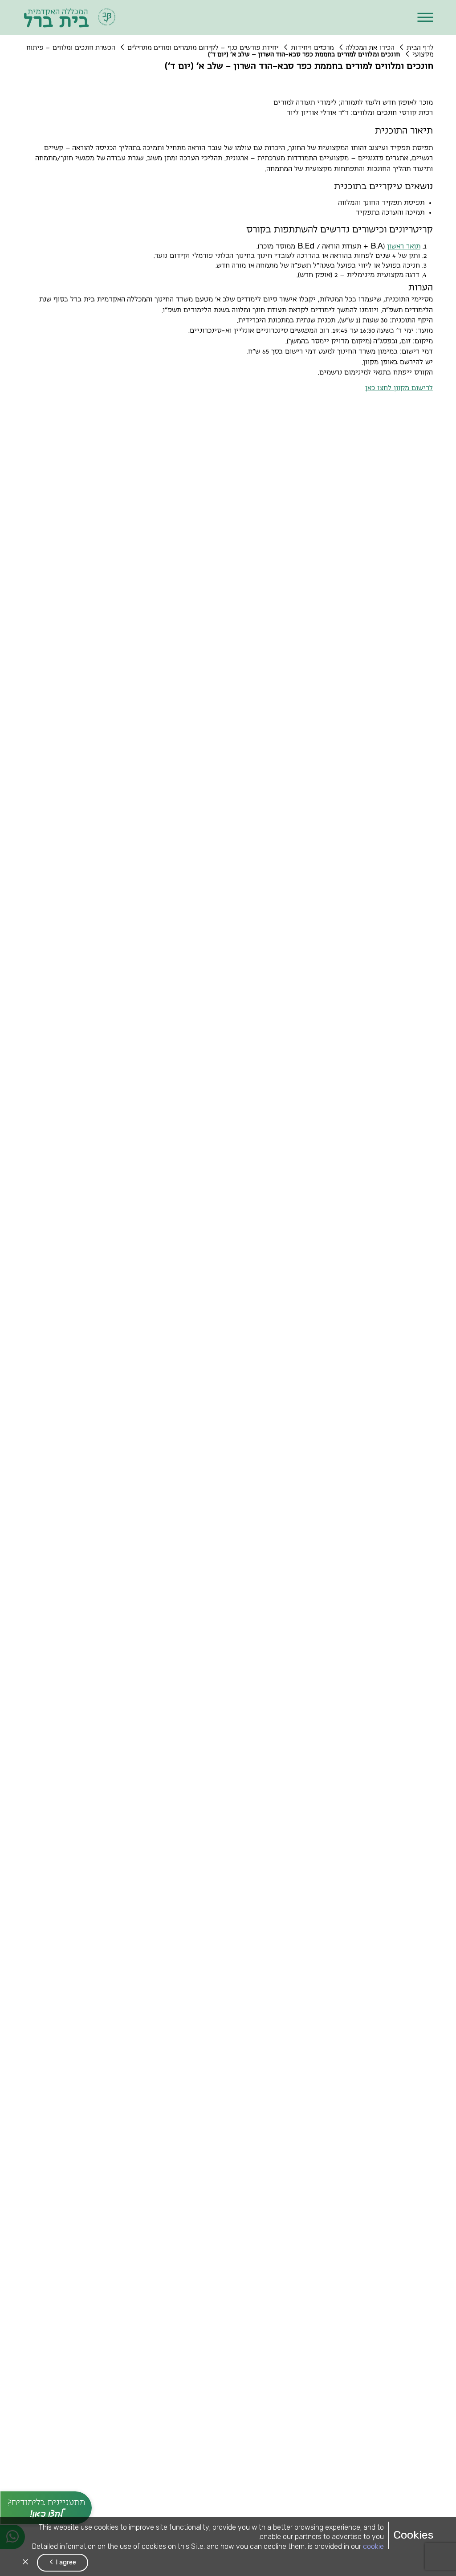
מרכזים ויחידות (312, 48)
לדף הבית (420, 48)
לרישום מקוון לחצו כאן (399, 388)
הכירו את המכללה (370, 48)
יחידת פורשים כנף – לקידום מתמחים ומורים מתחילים (203, 48)
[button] (425, 18)
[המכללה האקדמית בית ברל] (70, 17)
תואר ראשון (404, 246)
